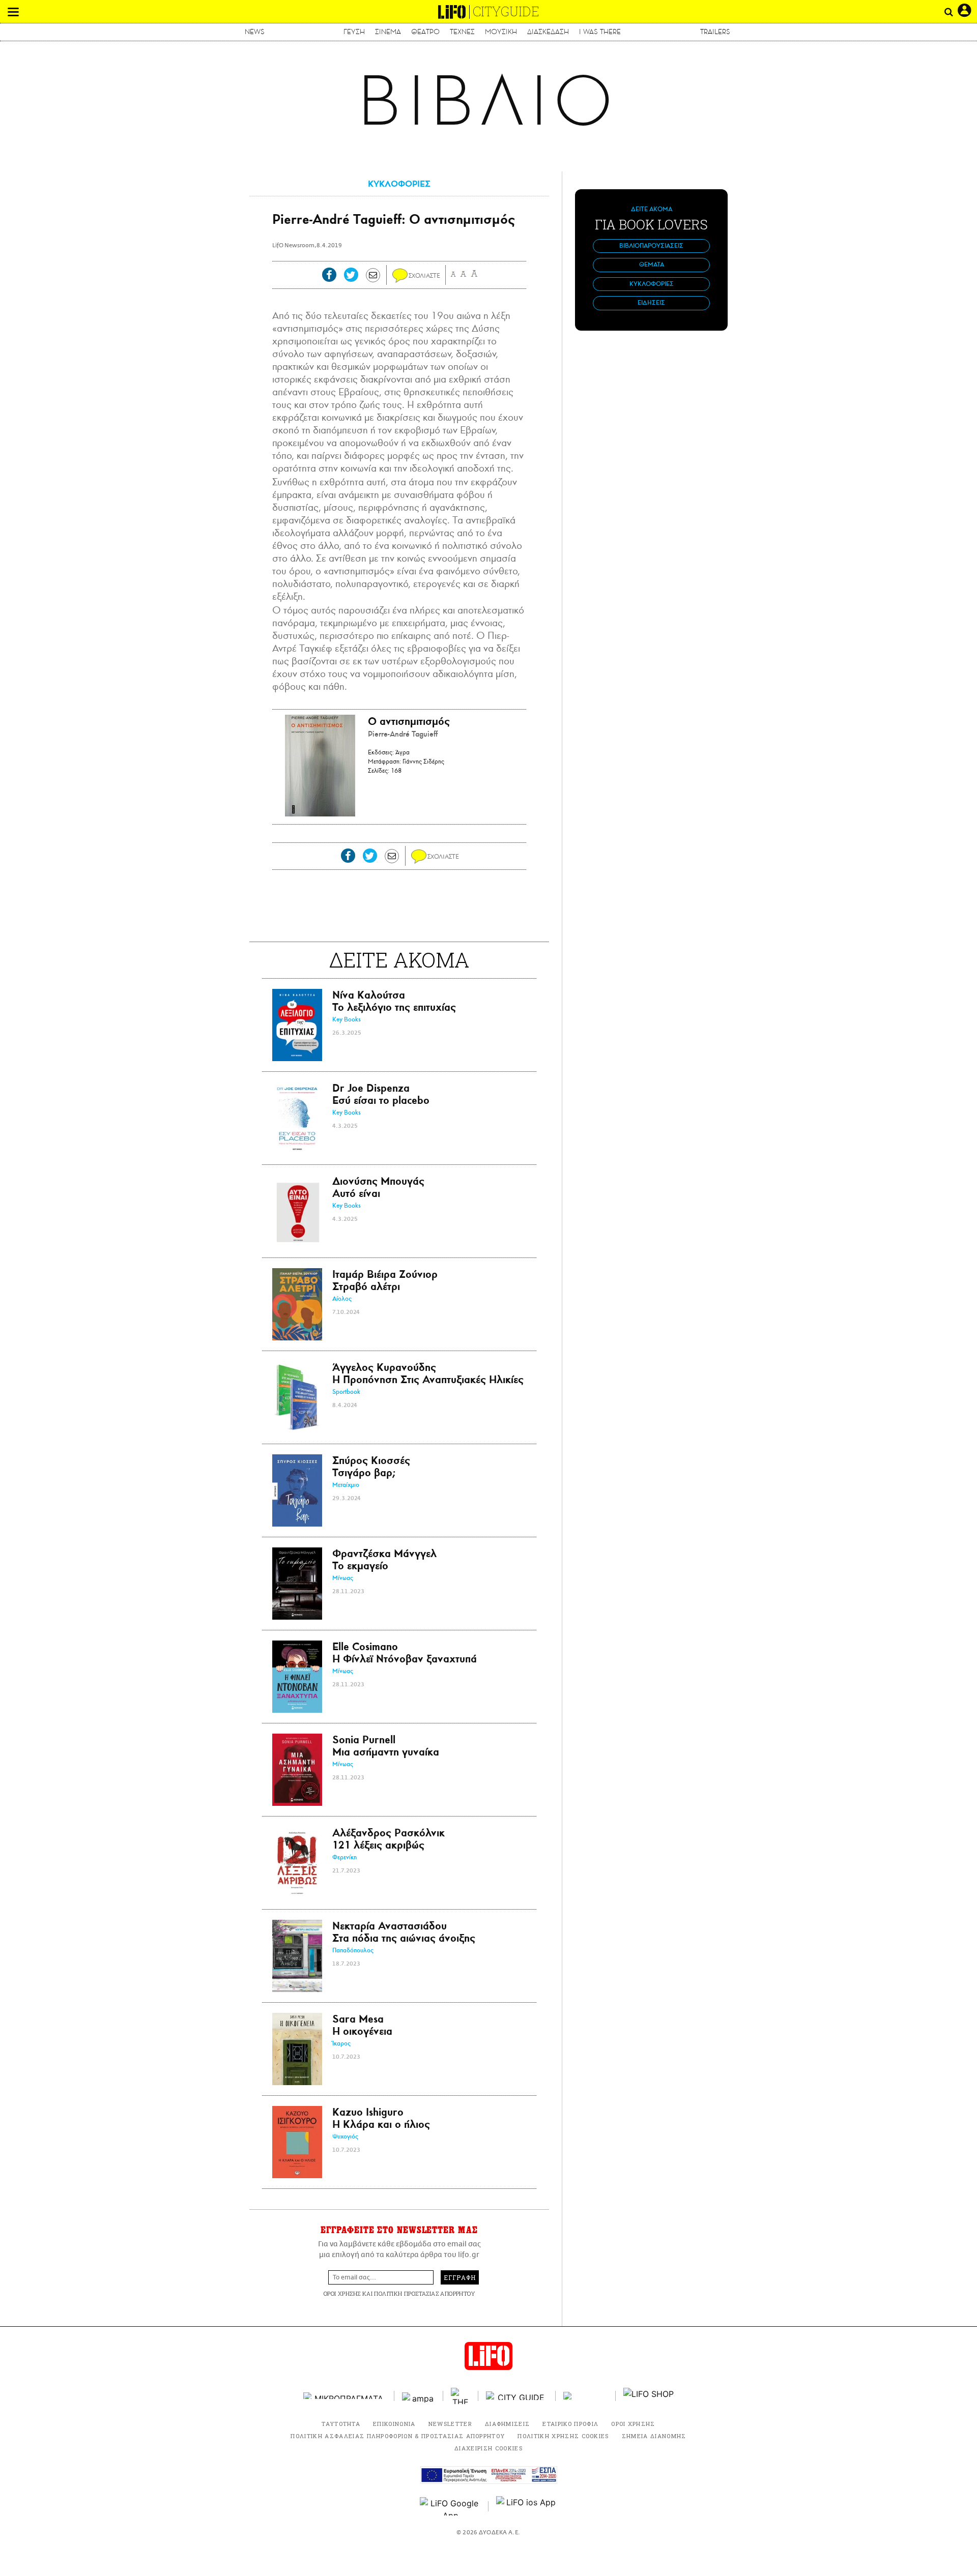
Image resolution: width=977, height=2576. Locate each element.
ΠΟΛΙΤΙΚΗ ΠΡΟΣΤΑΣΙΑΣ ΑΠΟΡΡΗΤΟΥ (424, 2293)
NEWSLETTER (450, 2424)
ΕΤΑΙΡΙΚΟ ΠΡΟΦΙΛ (570, 2424)
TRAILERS (715, 32)
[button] (13, 12)
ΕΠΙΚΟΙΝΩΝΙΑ (394, 2424)
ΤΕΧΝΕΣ (462, 32)
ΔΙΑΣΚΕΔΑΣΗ (548, 32)
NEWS (255, 32)
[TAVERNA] (586, 2396)
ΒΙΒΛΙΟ (489, 101)
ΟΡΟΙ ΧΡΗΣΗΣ (342, 2293)
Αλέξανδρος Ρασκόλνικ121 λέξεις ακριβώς (389, 1839)
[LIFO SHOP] (649, 2396)
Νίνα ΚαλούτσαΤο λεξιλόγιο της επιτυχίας (394, 1001)
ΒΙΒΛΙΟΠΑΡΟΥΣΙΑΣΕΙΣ (651, 246)
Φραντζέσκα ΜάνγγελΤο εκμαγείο (384, 1559)
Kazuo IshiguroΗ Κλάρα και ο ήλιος (381, 2118)
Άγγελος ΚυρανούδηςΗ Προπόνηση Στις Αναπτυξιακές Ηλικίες (428, 1373)
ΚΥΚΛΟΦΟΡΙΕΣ (399, 184)
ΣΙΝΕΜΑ (388, 32)
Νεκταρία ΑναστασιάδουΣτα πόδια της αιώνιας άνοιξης (404, 1932)
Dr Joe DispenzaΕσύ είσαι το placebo (381, 1094)
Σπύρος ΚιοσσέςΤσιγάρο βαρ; (371, 1466)
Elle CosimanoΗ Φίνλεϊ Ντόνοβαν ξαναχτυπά (405, 1652)
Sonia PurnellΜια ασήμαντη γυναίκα (386, 1746)
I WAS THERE (600, 32)
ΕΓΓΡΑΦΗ (460, 2277)
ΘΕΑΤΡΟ (425, 32)
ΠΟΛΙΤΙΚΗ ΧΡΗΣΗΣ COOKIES (563, 2436)
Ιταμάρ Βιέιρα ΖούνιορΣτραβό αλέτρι (385, 1280)
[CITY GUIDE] (517, 2396)
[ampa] (419, 2396)
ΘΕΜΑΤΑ (652, 265)
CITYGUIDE (506, 11)
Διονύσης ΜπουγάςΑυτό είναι (378, 1187)
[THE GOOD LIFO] (461, 2396)
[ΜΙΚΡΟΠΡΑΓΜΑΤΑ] (345, 2396)
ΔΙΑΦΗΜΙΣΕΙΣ (508, 2424)
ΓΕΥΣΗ (354, 32)
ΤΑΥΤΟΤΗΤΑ (341, 2424)
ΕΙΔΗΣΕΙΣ (651, 303)
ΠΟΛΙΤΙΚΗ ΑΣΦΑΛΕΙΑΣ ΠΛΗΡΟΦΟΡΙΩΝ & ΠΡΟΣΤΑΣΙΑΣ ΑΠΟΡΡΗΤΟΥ (398, 2436)
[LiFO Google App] (450, 2506)
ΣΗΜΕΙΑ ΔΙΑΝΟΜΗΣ (654, 2436)
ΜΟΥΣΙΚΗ (501, 32)
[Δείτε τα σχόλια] (400, 276)
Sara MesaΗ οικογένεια (362, 2025)
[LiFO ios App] (527, 2506)
